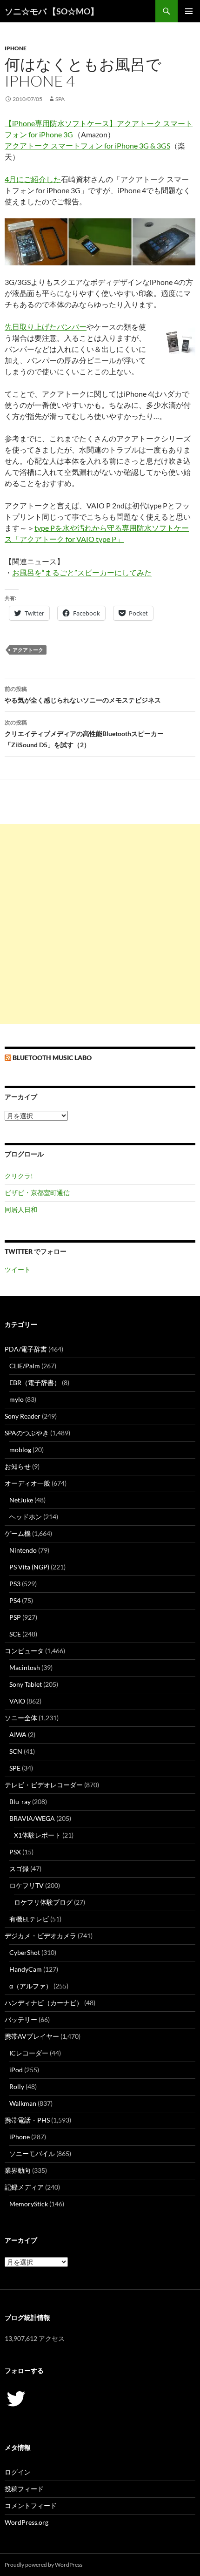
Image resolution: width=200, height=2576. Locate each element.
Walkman (23, 2103)
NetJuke (21, 1500)
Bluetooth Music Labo (52, 1058)
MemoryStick (29, 2204)
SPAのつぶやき (27, 1433)
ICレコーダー (29, 2053)
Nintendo (23, 1550)
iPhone (16, 48)
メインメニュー (189, 11)
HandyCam (26, 1969)
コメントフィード (31, 2505)
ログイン (18, 2472)
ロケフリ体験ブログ (43, 1902)
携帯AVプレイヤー (32, 2036)
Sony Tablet (26, 1684)
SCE (15, 1634)
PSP (15, 1617)
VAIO (17, 1701)
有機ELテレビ (29, 1919)
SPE (15, 1768)
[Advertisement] (100, 924)
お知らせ (18, 1466)
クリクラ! (19, 1176)
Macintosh (25, 1667)
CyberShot (25, 1952)
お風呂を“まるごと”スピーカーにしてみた (82, 572)
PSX (15, 1852)
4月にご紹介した (33, 179)
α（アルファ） (31, 1986)
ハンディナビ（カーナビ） (44, 2003)
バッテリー (21, 2019)
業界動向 (18, 2170)
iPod (16, 2070)
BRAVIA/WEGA (32, 1818)
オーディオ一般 (27, 1483)
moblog (20, 1450)
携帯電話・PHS (27, 2120)
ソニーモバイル (32, 2153)
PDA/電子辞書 (26, 1349)
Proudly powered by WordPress (43, 2565)
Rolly (17, 2086)
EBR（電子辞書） (35, 1383)
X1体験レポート (37, 1835)
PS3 (15, 1584)
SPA (60, 99)
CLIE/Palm (25, 1366)
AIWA (18, 1734)
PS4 (15, 1600)
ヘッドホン (26, 1517)
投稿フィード (24, 2489)
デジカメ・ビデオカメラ (40, 1936)
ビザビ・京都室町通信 (37, 1193)
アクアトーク (28, 650)
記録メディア (24, 2187)
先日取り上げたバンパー (46, 327)
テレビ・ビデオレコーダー (44, 1785)
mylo (17, 1399)
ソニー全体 (21, 1718)
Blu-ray (20, 1802)
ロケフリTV (27, 1885)
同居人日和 (21, 1209)
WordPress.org (27, 2522)
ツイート (18, 1269)
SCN (16, 1751)
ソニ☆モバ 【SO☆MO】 (52, 11)
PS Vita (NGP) (29, 1567)
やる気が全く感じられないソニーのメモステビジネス (83, 695)
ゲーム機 (18, 1533)
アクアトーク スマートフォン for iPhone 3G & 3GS (87, 145)
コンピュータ (24, 1651)
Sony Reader (23, 1416)
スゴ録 (19, 1869)
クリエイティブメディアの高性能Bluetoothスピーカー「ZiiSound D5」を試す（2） (84, 734)
